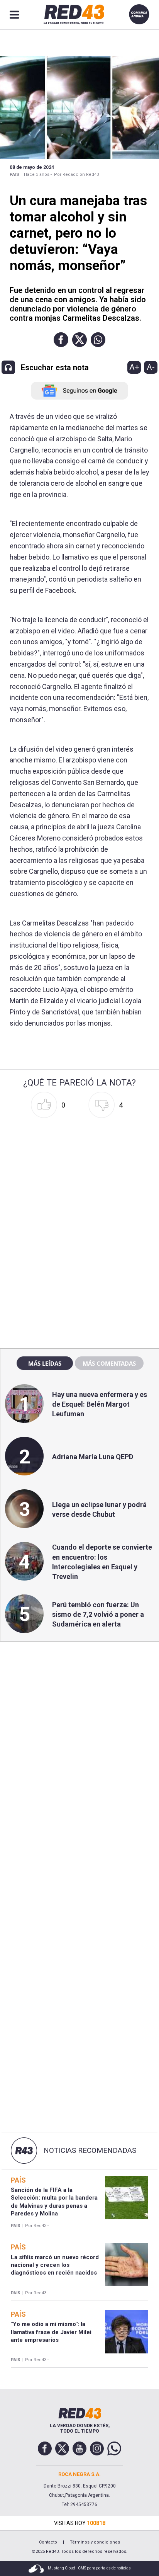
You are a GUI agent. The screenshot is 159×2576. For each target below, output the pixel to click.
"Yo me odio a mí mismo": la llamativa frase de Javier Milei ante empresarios (51, 2332)
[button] (61, 340)
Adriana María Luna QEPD (93, 1457)
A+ (134, 367)
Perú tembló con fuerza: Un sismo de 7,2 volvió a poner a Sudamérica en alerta (98, 1614)
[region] (79, 1176)
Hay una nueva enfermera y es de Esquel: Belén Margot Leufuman (100, 1404)
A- (151, 367)
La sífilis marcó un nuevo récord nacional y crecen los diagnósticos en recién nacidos (55, 2265)
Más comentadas (109, 1363)
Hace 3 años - (38, 174)
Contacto (48, 2542)
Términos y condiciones (95, 2542)
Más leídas (45, 1363)
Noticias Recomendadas (90, 2151)
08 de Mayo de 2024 (32, 167)
